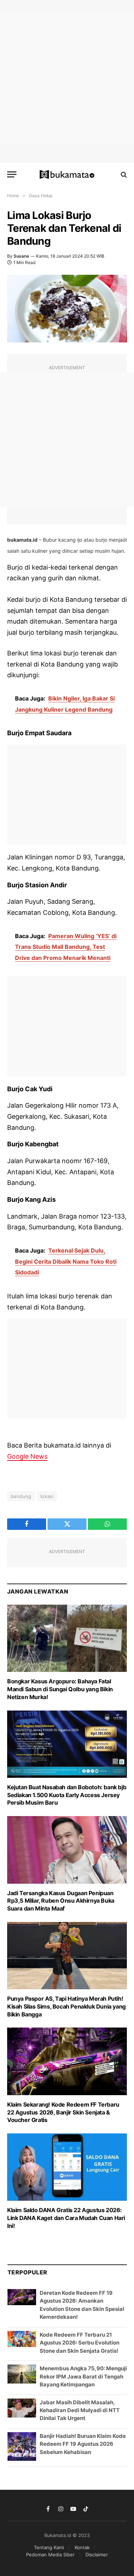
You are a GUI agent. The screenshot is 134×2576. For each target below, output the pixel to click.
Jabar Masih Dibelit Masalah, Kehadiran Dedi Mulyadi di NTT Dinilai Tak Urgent (80, 2410)
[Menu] (12, 174)
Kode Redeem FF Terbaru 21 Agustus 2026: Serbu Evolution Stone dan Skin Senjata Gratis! (80, 2343)
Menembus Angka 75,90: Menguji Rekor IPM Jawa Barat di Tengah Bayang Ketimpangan (83, 2376)
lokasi (47, 1496)
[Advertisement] (67, 78)
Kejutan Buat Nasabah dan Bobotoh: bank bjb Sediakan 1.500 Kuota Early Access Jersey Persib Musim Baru (67, 1795)
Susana (21, 256)
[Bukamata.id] (67, 175)
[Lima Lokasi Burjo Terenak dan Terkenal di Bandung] (67, 308)
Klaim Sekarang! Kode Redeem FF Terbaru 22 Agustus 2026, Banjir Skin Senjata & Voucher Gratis (63, 2112)
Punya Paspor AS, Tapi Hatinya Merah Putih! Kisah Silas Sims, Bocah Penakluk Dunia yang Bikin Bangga (66, 2006)
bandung (21, 1496)
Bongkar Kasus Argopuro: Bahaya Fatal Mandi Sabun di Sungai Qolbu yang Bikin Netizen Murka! (60, 1689)
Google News (27, 1456)
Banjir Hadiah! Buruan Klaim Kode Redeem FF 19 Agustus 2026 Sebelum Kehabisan (83, 2444)
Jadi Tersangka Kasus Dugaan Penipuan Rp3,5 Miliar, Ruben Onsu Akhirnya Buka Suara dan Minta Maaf (61, 1901)
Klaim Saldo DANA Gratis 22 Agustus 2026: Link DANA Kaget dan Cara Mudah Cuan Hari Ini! (66, 2218)
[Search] (123, 174)
